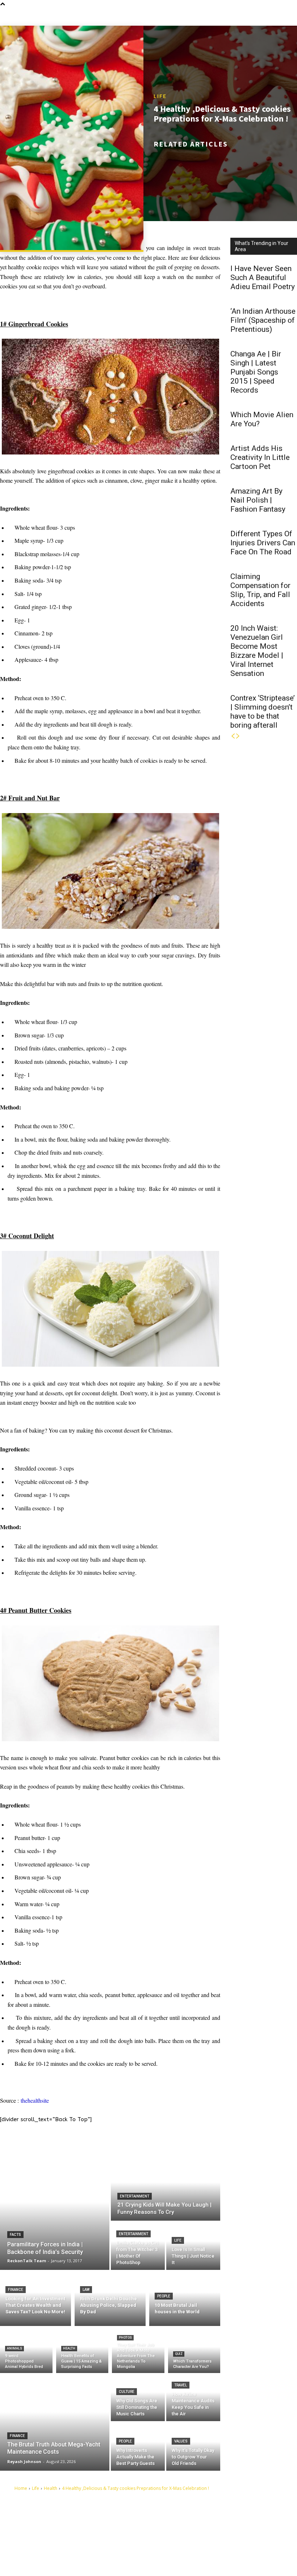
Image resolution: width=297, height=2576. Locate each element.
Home (21, 2488)
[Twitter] (172, 2548)
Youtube (187, 2559)
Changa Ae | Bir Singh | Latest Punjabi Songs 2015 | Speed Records (256, 372)
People (164, 2296)
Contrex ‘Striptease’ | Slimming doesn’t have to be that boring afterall (263, 712)
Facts (15, 2235)
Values (181, 2441)
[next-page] (238, 736)
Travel (181, 2385)
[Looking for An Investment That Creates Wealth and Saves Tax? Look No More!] (35, 2298)
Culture (127, 2392)
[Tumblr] (172, 2536)
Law (86, 2290)
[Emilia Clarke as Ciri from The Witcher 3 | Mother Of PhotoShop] (138, 2246)
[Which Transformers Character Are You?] (194, 2351)
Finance (16, 2290)
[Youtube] (172, 2559)
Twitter (185, 2547)
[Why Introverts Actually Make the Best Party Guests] (138, 2447)
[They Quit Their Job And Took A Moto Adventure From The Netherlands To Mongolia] (138, 2351)
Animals (14, 2348)
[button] (291, 16)
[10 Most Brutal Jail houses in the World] (185, 2298)
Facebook (188, 2525)
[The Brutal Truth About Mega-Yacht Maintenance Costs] (55, 2422)
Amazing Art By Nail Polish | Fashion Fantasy (258, 500)
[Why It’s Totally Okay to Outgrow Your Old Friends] (193, 2447)
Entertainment (135, 2196)
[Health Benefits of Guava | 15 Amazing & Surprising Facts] (82, 2351)
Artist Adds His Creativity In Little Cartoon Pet (260, 457)
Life (160, 96)
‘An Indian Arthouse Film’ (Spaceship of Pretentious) (263, 320)
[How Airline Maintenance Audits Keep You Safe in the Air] (193, 2397)
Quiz (179, 2354)
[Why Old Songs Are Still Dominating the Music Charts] (138, 2397)
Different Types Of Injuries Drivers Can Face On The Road (263, 543)
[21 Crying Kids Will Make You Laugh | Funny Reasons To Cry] (166, 2189)
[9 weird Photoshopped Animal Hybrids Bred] (26, 2351)
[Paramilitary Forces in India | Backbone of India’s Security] (55, 2213)
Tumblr (185, 2536)
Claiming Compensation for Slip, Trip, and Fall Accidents (260, 590)
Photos (125, 2338)
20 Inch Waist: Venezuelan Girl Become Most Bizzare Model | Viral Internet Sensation (257, 651)
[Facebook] (172, 2525)
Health (69, 2348)
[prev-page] (233, 736)
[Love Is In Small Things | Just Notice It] (193, 2246)
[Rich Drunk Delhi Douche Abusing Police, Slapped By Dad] (110, 2298)
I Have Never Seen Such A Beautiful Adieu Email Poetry (263, 278)
